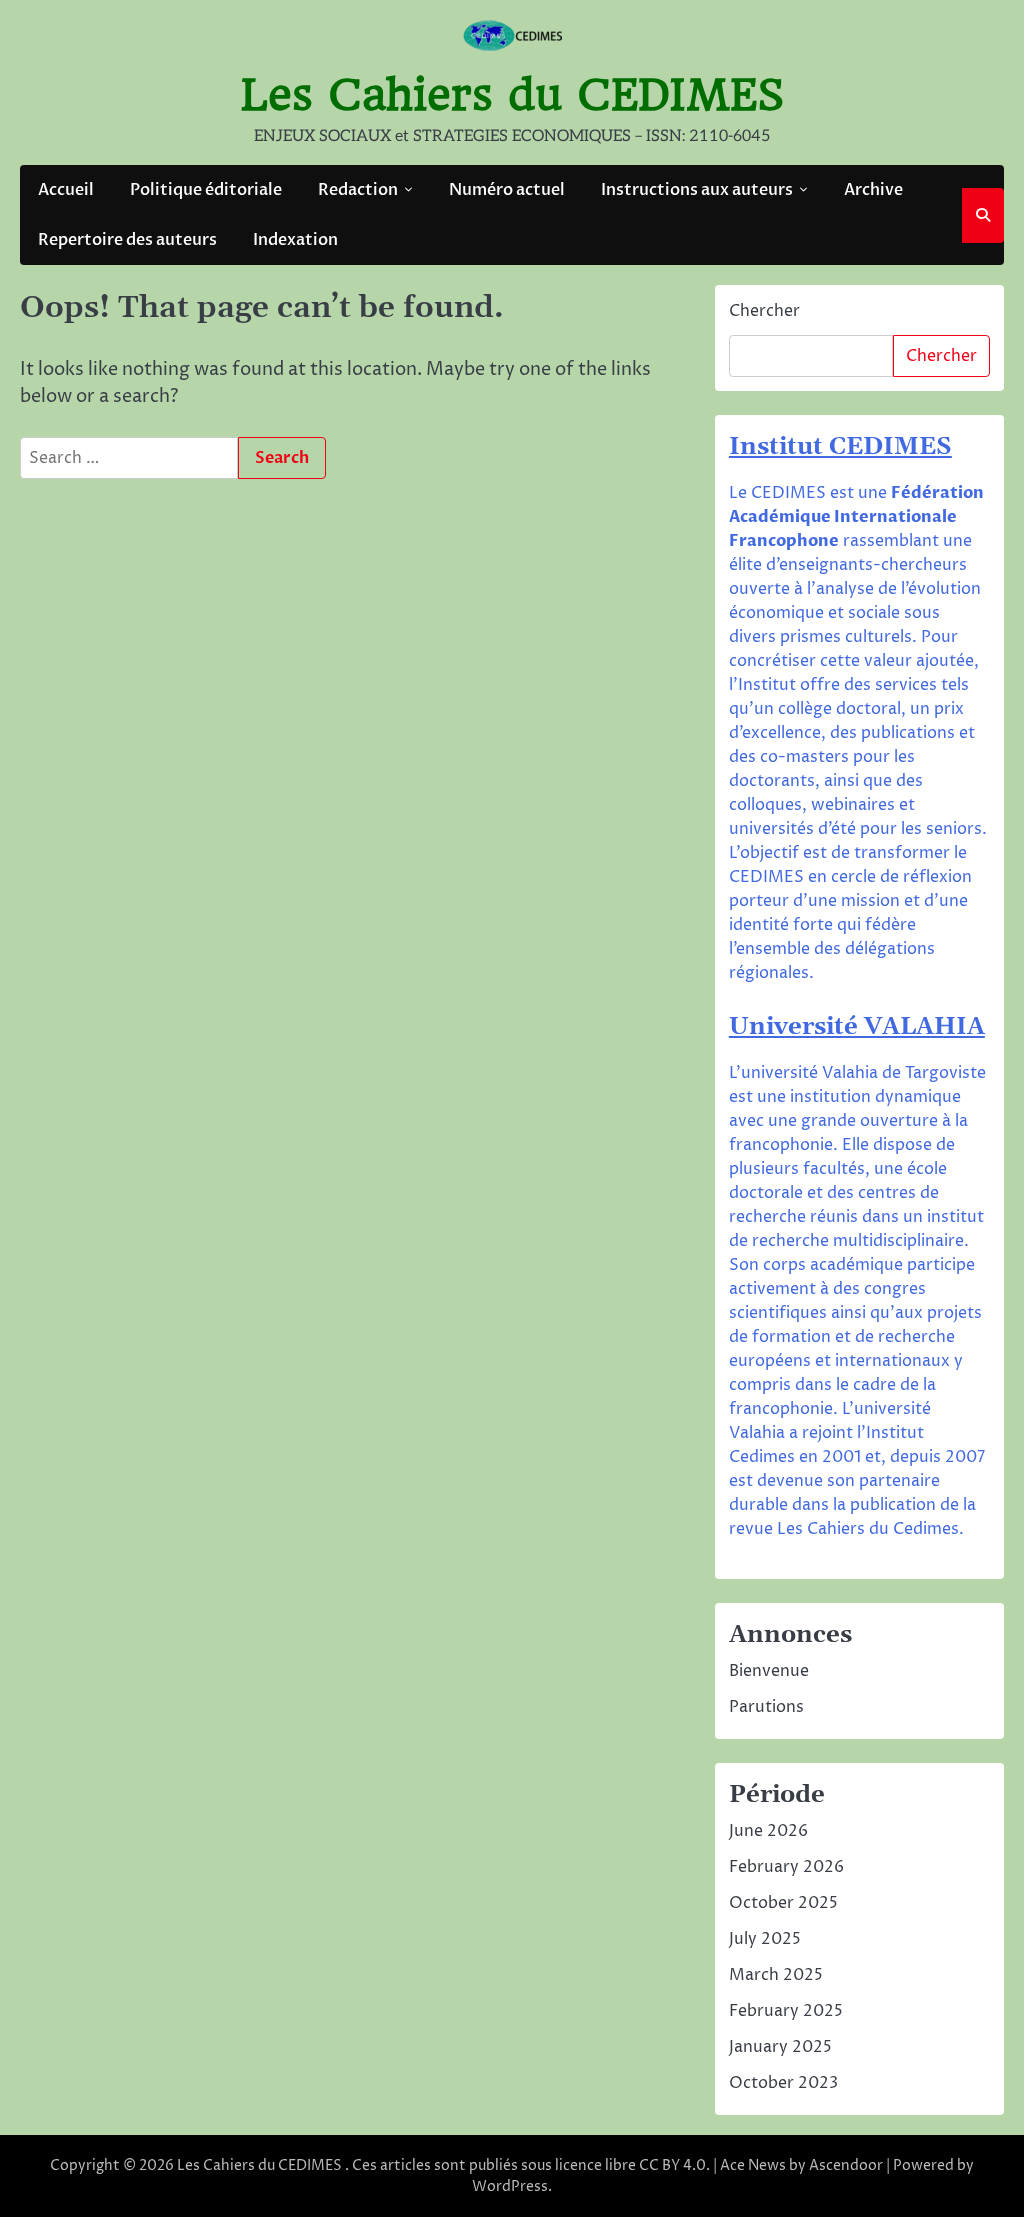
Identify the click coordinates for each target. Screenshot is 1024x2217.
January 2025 (780, 2047)
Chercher (764, 311)
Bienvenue (769, 1671)
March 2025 (776, 1975)
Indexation (295, 240)
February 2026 (786, 1867)
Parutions (766, 1707)
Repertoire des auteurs (127, 240)
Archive (873, 190)
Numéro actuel (507, 190)
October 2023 (783, 2083)
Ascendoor (846, 2165)
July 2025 (765, 1939)
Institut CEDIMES (840, 447)
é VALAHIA (914, 1027)
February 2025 (786, 2011)
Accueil (66, 190)
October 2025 (783, 1903)
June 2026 (768, 1831)
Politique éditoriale (206, 190)
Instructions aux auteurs (697, 190)
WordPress (510, 2186)
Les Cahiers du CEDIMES (512, 94)
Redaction (358, 190)
